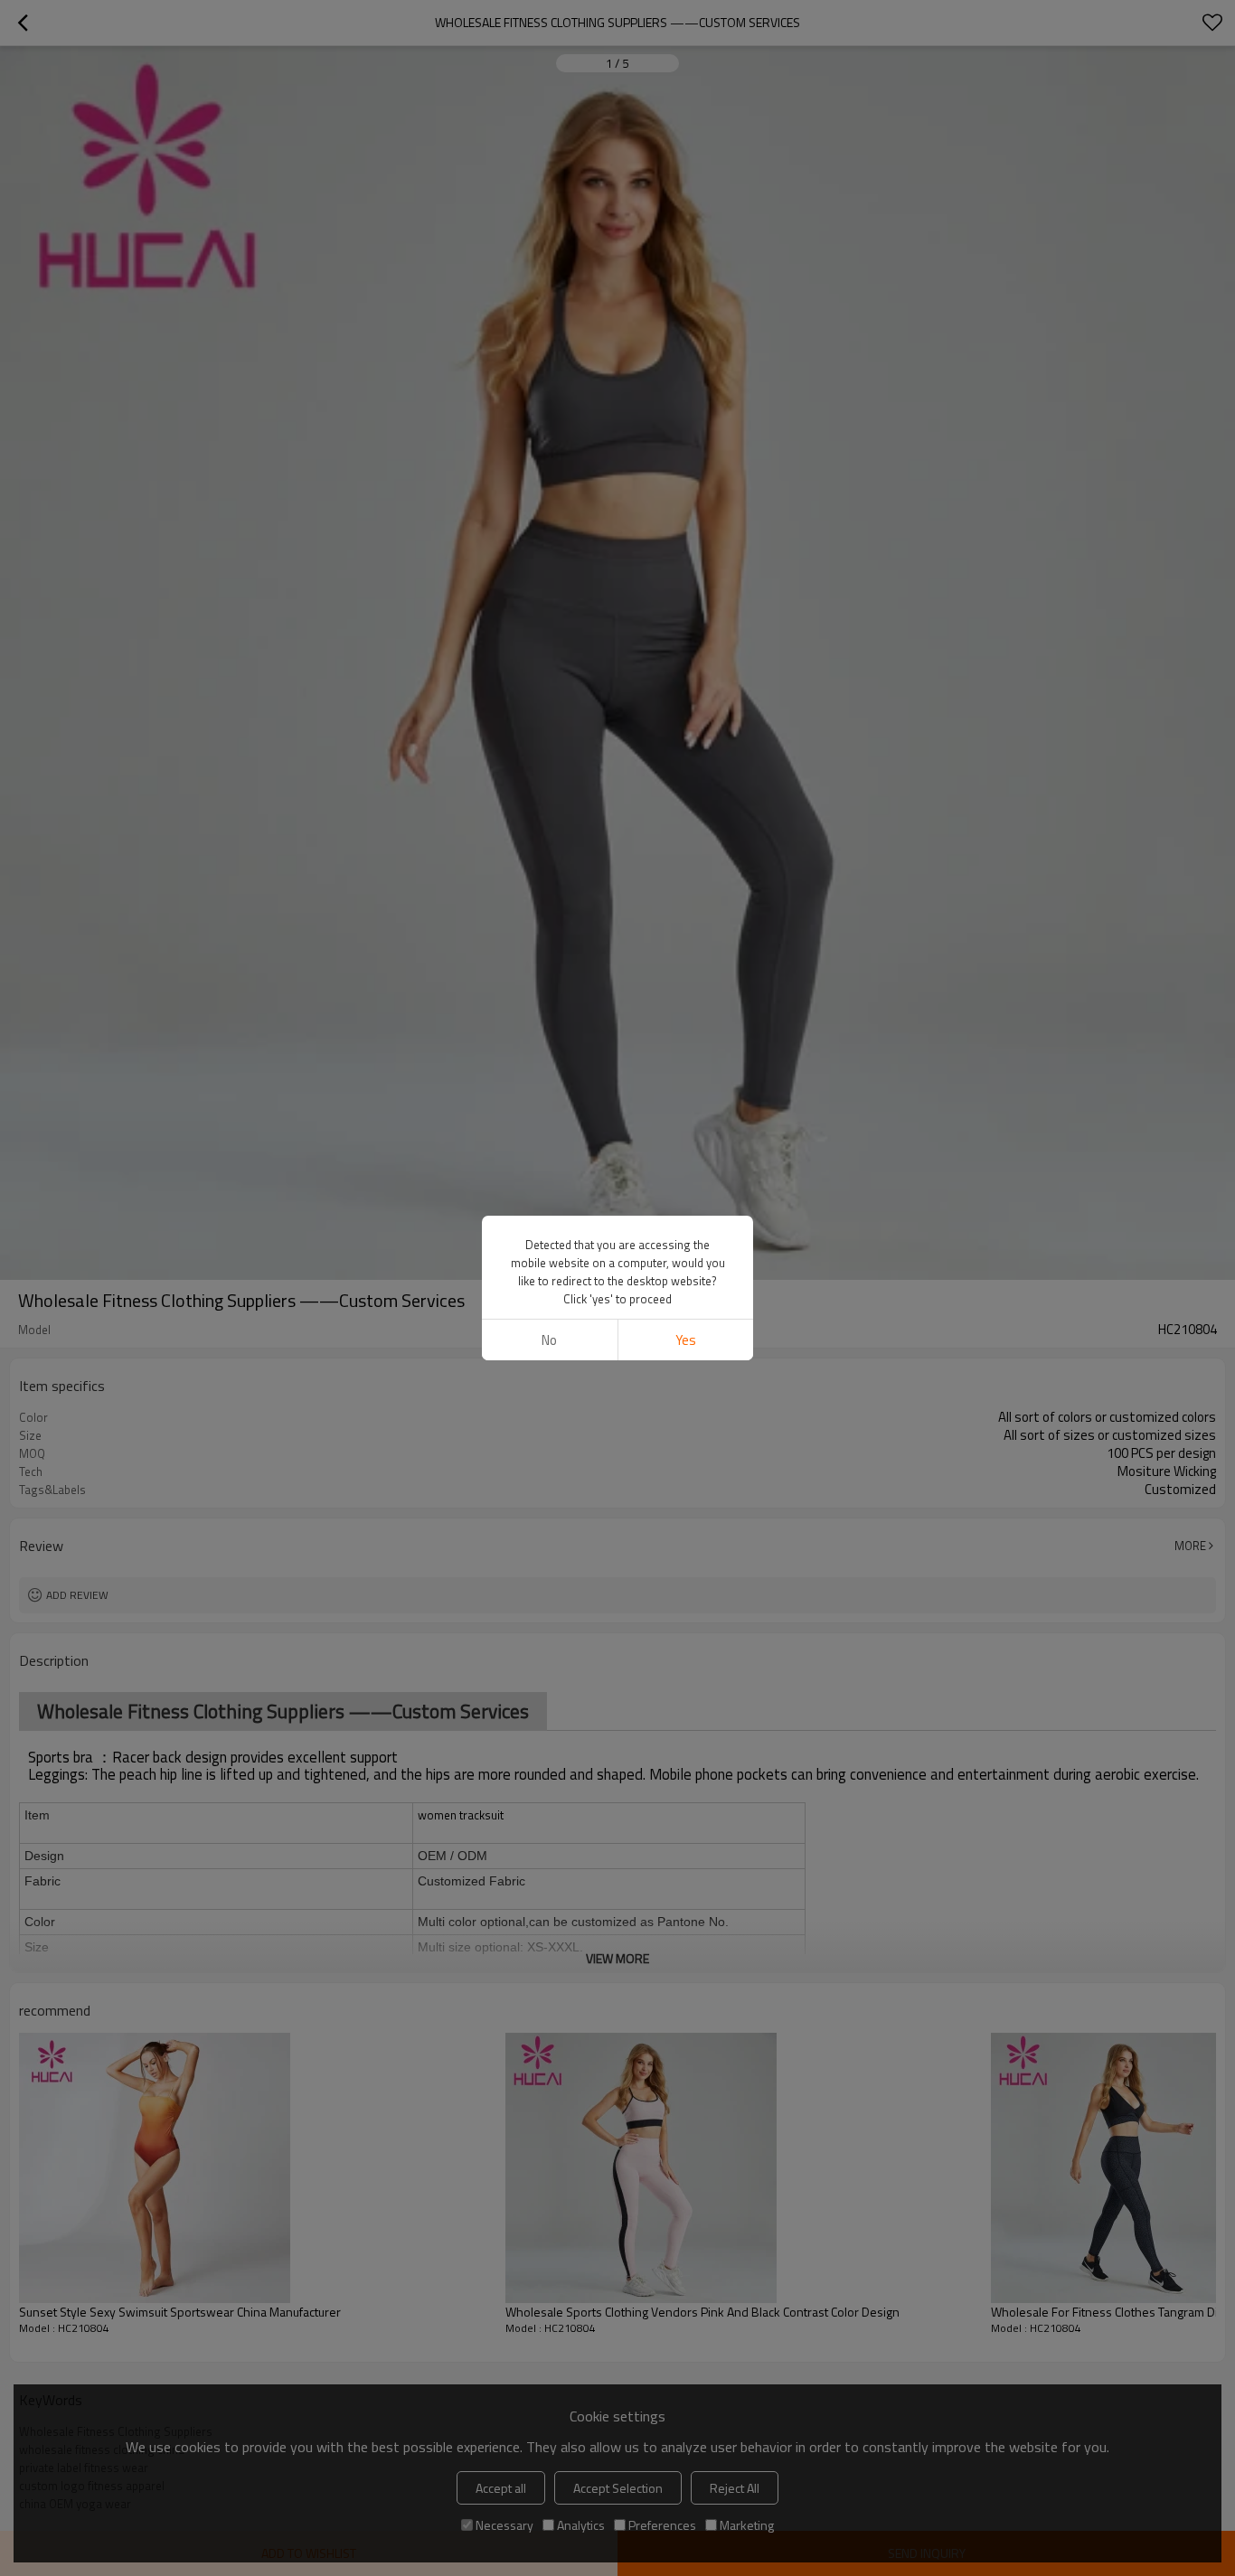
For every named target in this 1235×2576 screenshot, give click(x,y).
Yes (686, 1340)
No (549, 1340)
